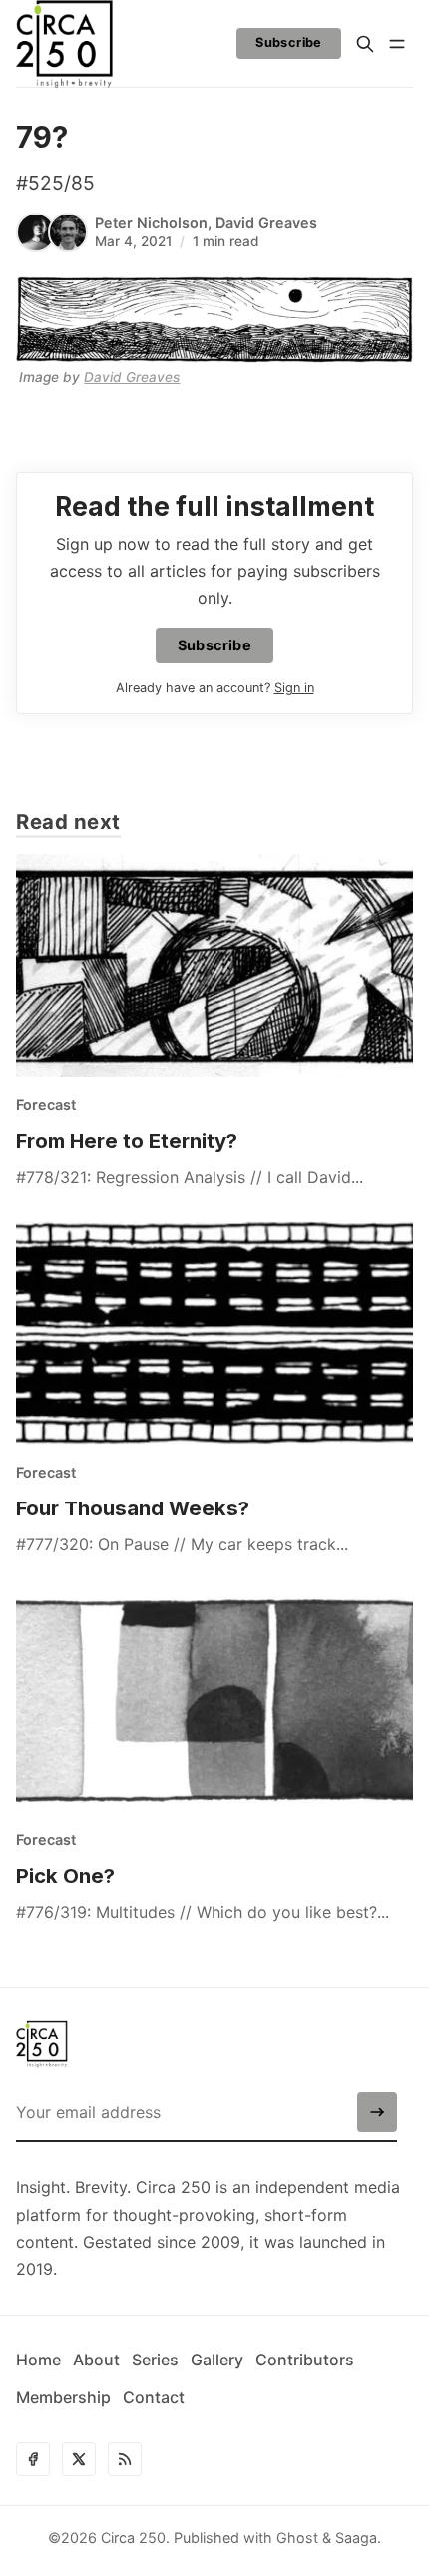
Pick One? (65, 1875)
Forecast (46, 1105)
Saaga (356, 2538)
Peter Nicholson (151, 223)
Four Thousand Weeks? (133, 1508)
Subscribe (289, 42)
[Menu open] (397, 44)
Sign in (294, 688)
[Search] (365, 44)
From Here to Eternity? (127, 1141)
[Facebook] (33, 2459)
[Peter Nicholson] (36, 232)
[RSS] (125, 2459)
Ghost (297, 2538)
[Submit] (377, 2112)
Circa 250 (133, 2538)
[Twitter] (79, 2459)
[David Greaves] (68, 232)
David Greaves (266, 223)
